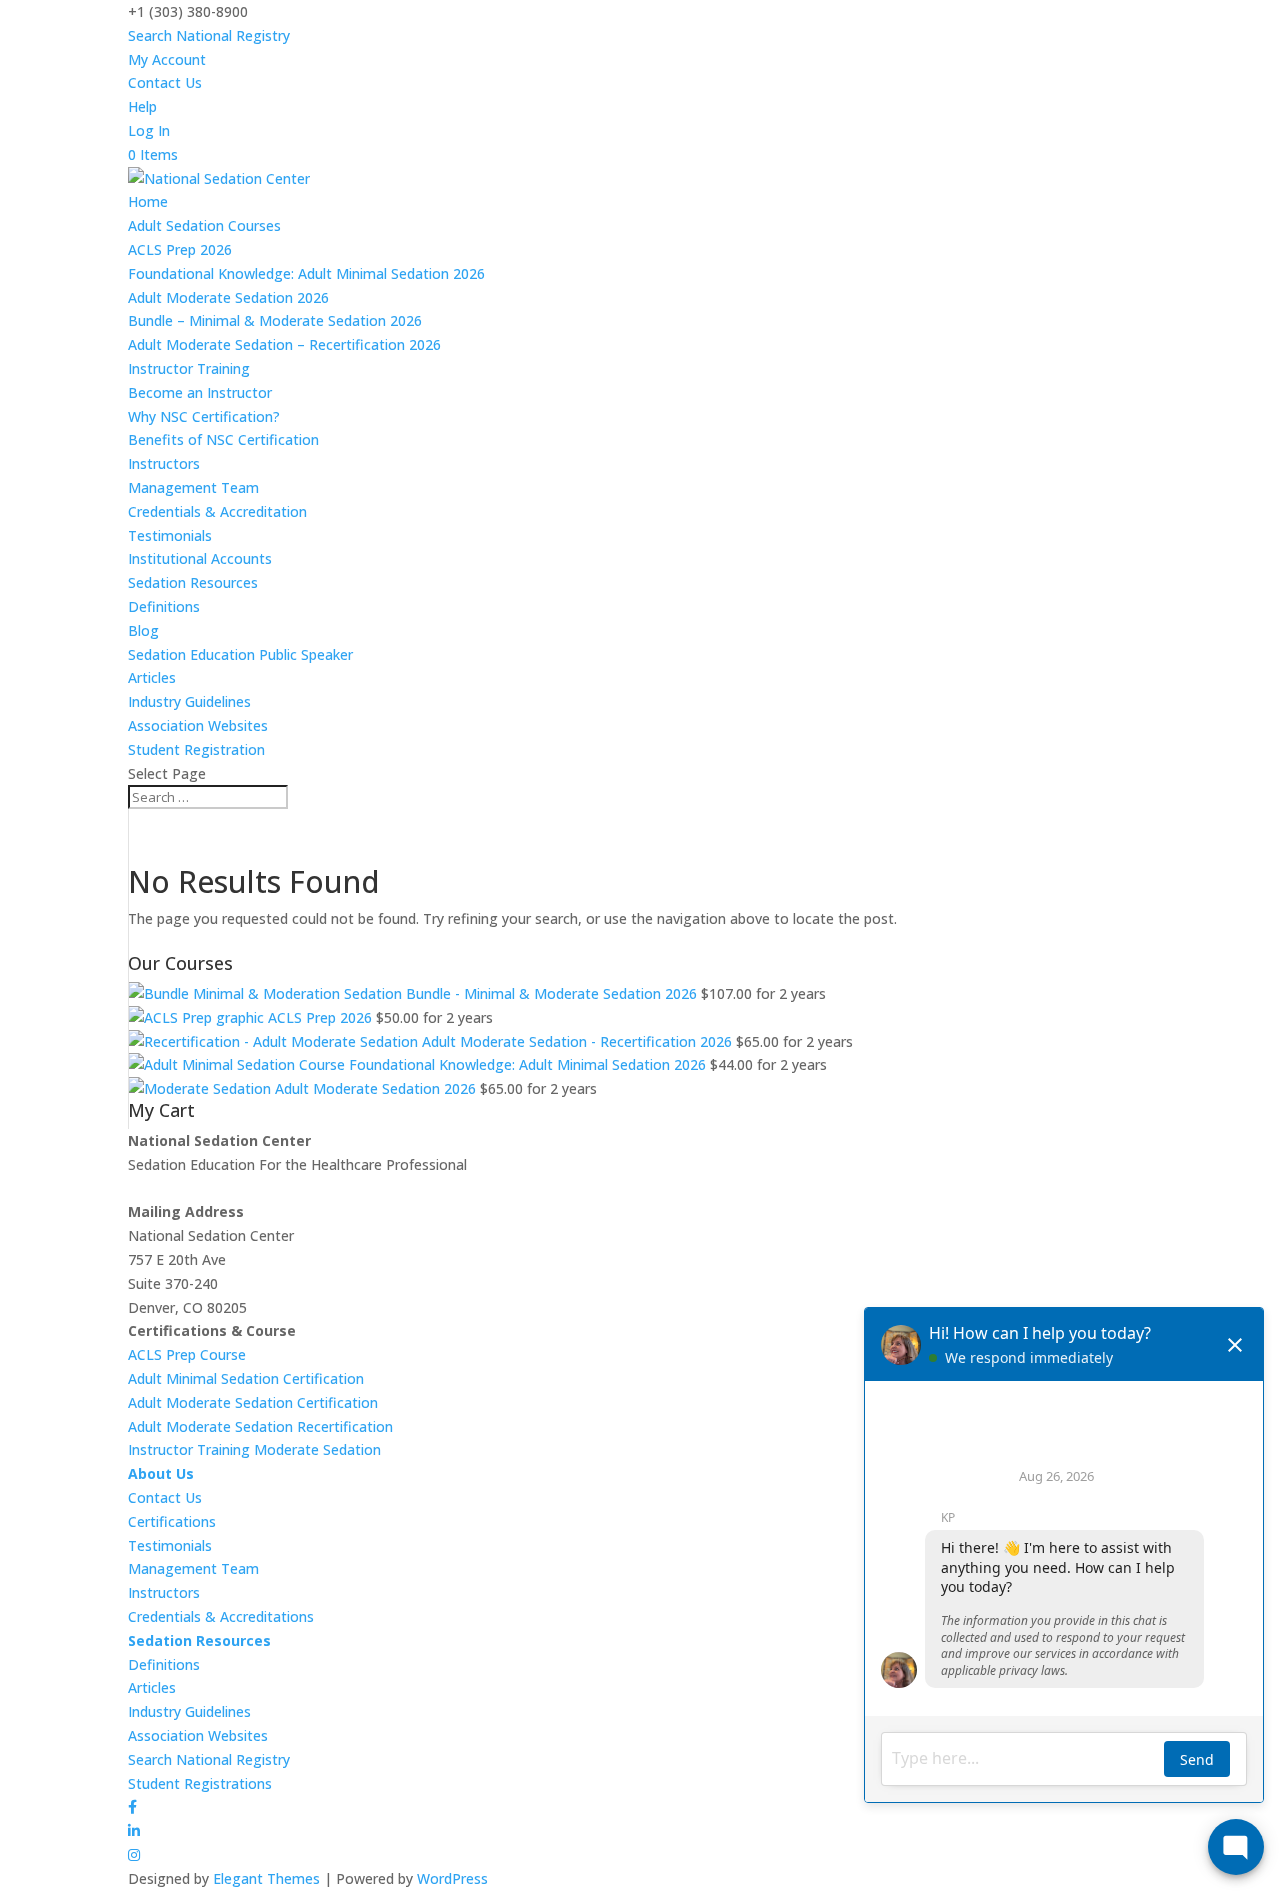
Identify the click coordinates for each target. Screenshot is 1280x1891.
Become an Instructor (200, 392)
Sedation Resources (193, 582)
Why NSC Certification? (204, 416)
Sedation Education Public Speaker (240, 654)
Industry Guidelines (189, 701)
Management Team (193, 487)
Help (142, 106)
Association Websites (198, 725)
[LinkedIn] (134, 1830)
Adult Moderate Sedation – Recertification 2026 (284, 344)
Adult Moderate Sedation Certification (253, 1402)
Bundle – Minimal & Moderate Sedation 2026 (275, 320)
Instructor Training (189, 368)
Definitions (164, 606)
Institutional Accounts (200, 558)
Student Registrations (200, 1783)
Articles (152, 677)
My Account (167, 59)
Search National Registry (209, 35)
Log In (149, 130)
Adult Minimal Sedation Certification (246, 1378)
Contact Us (165, 82)
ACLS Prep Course (187, 1354)
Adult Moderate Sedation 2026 (228, 297)
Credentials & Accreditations (221, 1616)
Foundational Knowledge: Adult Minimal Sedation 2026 (306, 273)
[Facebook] (132, 1806)
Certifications (172, 1521)
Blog (143, 630)
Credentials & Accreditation (217, 511)
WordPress (452, 1878)
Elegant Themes (266, 1878)
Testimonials (170, 535)
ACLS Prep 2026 (180, 249)
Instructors (164, 463)
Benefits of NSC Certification (223, 439)
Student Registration (196, 749)
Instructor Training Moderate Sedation (254, 1449)
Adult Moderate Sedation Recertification (260, 1426)
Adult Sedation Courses (204, 225)
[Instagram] (134, 1854)
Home (148, 201)
